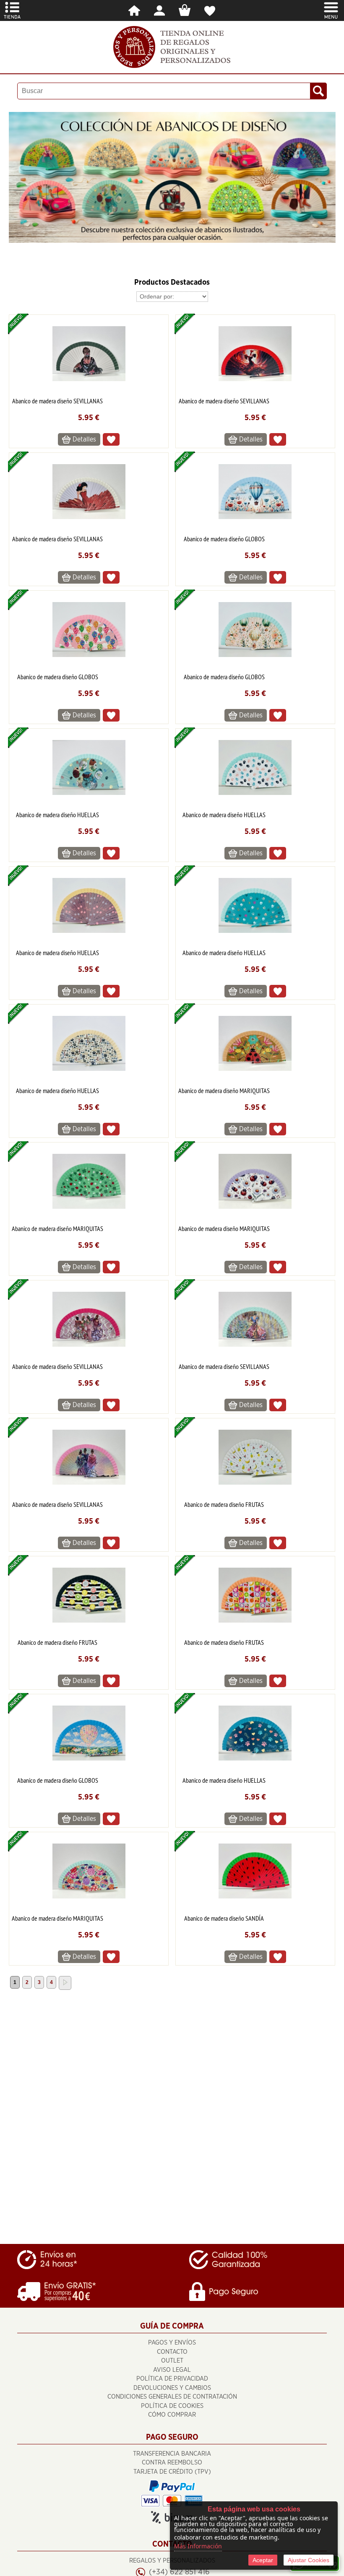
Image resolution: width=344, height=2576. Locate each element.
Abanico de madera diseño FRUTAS (224, 1504)
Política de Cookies (172, 2406)
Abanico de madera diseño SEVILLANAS (57, 401)
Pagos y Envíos (172, 2343)
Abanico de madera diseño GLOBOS (224, 539)
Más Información (198, 2546)
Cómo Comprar (172, 2415)
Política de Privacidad (172, 2379)
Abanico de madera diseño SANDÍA (224, 1918)
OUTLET (172, 2361)
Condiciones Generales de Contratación (172, 2397)
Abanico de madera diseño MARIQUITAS (224, 1091)
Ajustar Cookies (309, 2560)
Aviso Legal (172, 2370)
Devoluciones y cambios (172, 2388)
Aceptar (263, 2560)
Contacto (172, 2352)
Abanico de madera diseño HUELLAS (57, 815)
